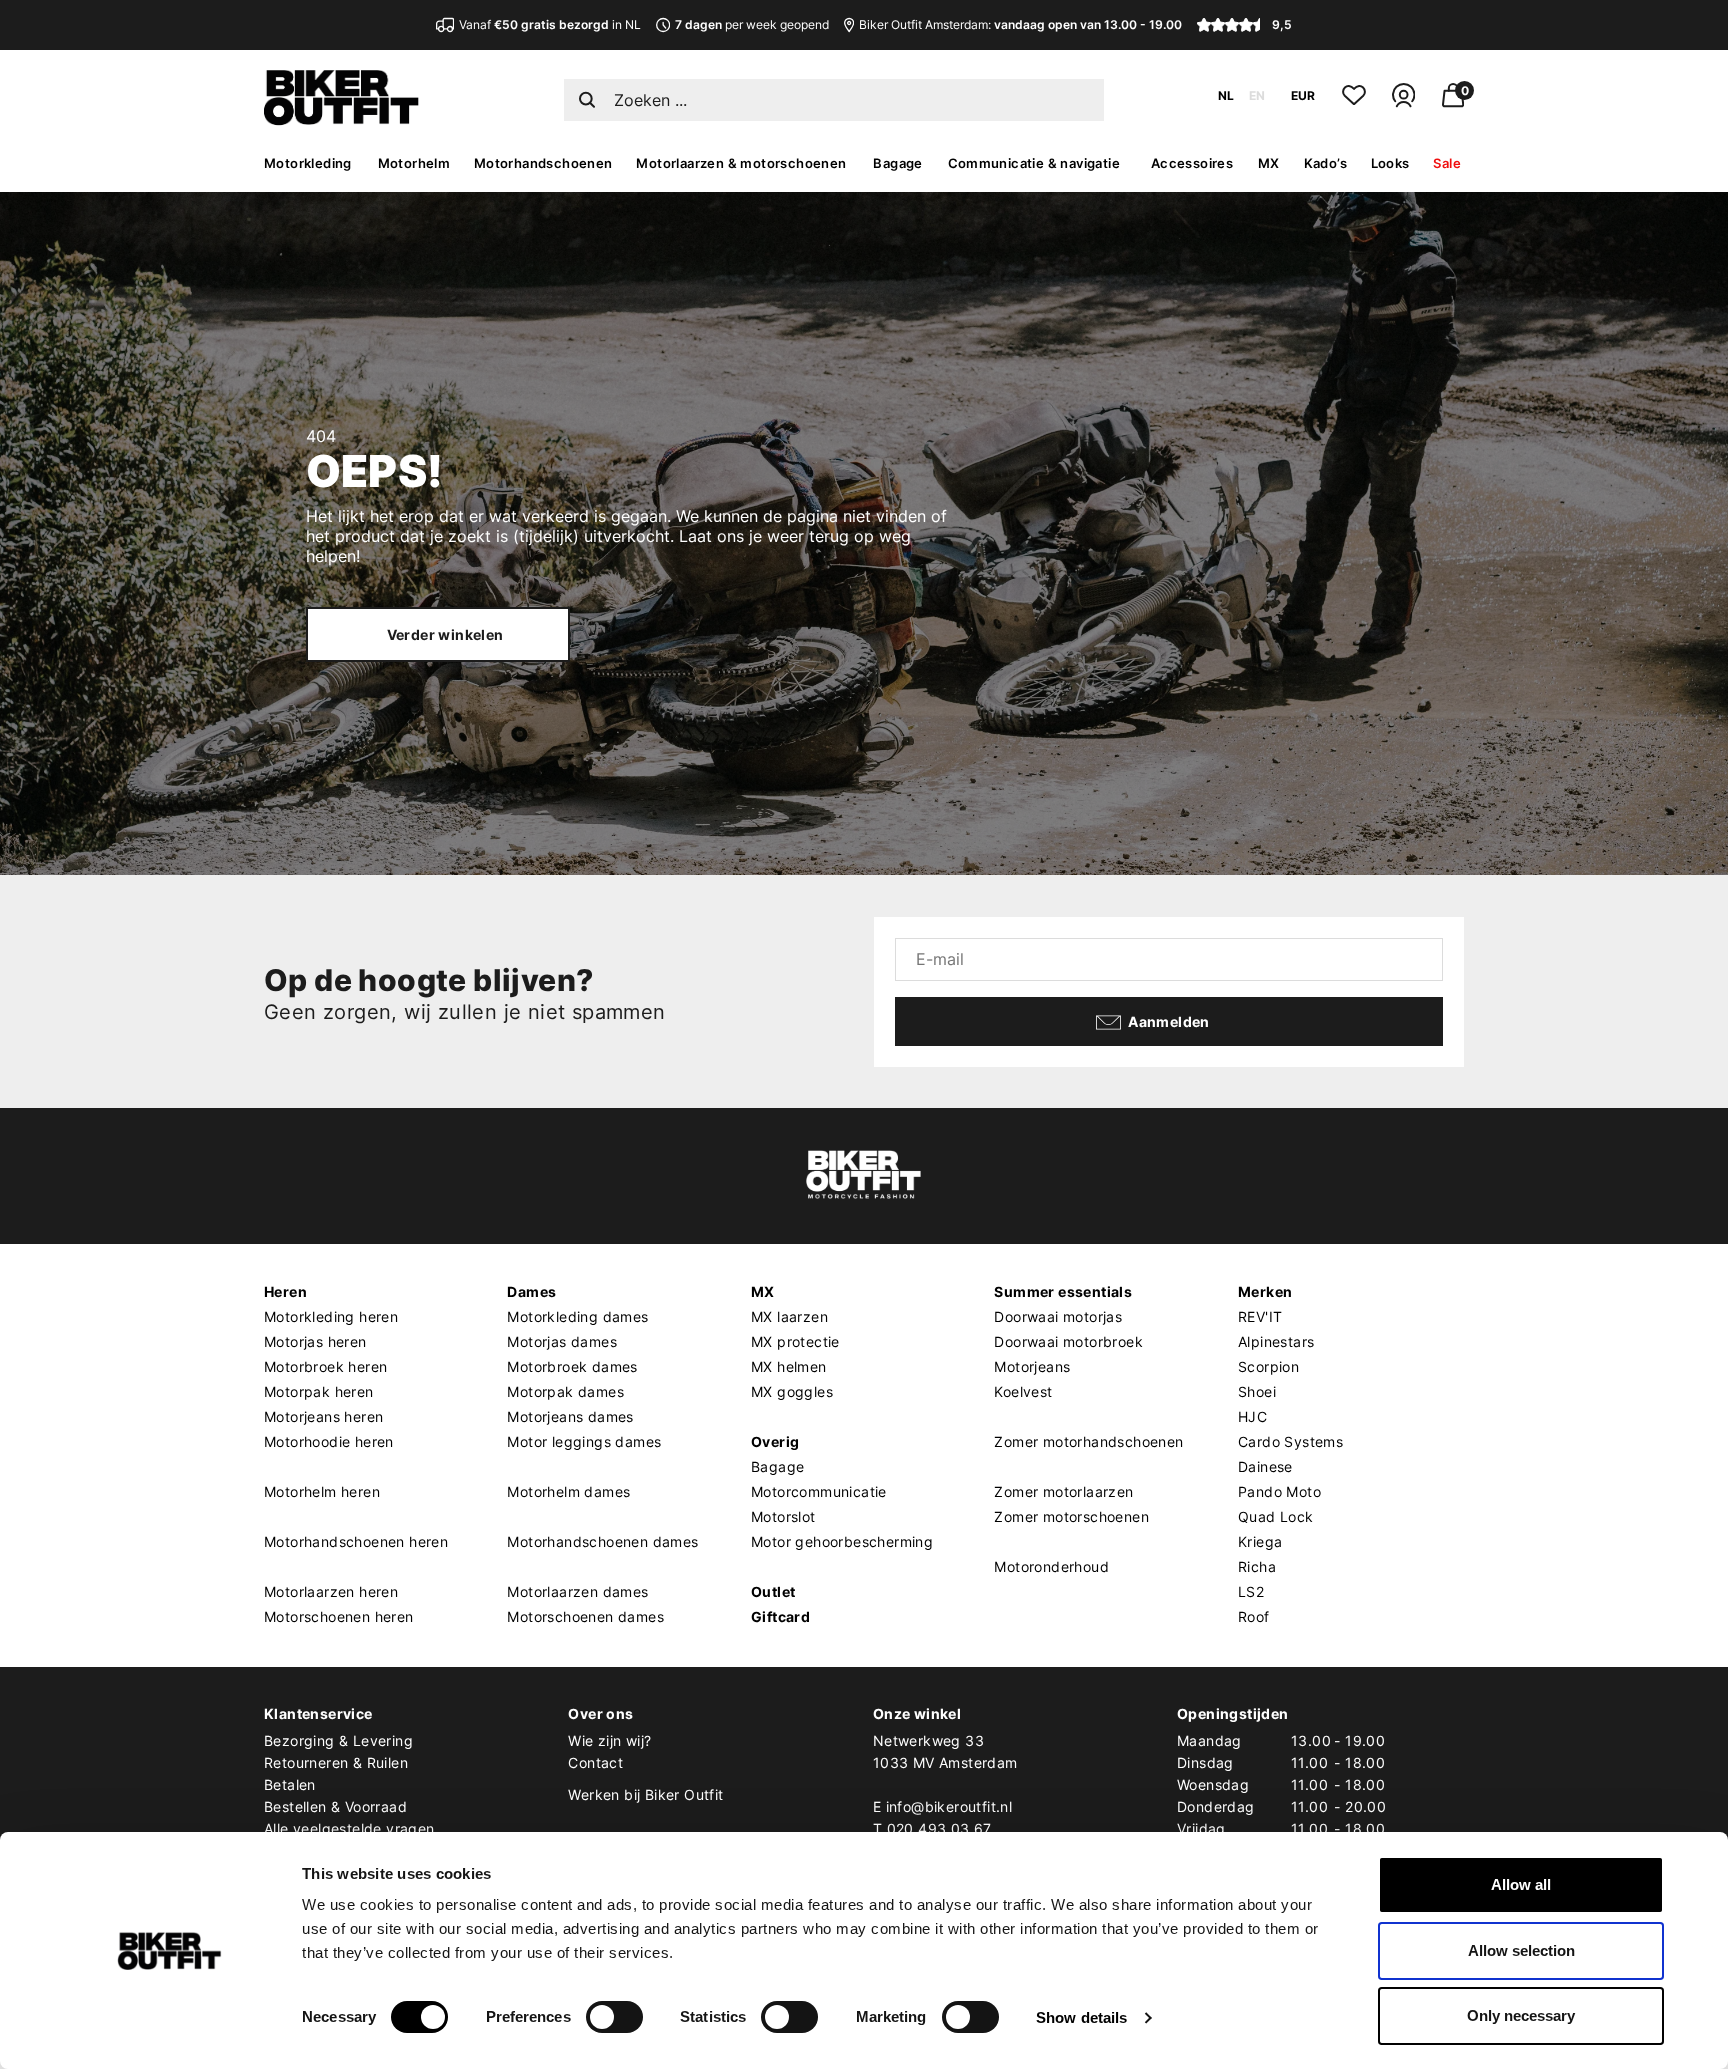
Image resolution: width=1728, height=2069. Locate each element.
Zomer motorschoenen (1071, 1516)
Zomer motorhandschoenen (1088, 1441)
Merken (1265, 1291)
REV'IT (1260, 1316)
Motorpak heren (319, 1391)
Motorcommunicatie (819, 1491)
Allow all (1521, 1884)
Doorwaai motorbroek (1068, 1341)
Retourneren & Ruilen (336, 1762)
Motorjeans (1032, 1366)
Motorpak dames (565, 1391)
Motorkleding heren (331, 1316)
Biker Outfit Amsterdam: (1020, 24)
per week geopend (752, 24)
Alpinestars (1276, 1341)
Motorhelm (414, 163)
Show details (1081, 2017)
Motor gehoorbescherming (842, 1541)
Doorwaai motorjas (1058, 1316)
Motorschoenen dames (585, 1616)
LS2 (1251, 1591)
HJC (1252, 1416)
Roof (1254, 1616)
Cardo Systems (1290, 1441)
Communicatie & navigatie (1034, 163)
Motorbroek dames (572, 1366)
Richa (1257, 1566)
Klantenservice (318, 1713)
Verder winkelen (445, 634)
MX (1269, 163)
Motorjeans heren (323, 1416)
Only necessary (1521, 2015)
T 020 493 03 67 (932, 1828)
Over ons (600, 1713)
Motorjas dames (562, 1341)
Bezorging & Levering (338, 1740)
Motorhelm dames (568, 1491)
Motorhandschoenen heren (356, 1541)
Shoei (1257, 1391)
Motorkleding (308, 163)
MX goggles (792, 1391)
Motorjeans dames (570, 1416)
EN (1257, 95)
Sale (1447, 163)
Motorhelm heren (322, 1491)
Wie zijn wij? (609, 1740)
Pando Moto (1279, 1491)
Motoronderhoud (1051, 1566)
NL (1226, 95)
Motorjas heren (315, 1341)
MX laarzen (789, 1316)
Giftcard (780, 1616)
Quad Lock (1276, 1516)
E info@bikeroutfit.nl (942, 1806)
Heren (285, 1291)
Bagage (897, 163)
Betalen (290, 1784)
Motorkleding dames (577, 1316)
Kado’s (1325, 163)
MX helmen (789, 1366)
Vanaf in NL (550, 24)
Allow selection (1521, 1950)
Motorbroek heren (325, 1366)
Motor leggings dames (584, 1441)
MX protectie (795, 1341)
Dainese (1265, 1466)
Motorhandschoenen (543, 163)
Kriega (1260, 1541)
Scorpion (1268, 1366)
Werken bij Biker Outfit (645, 1794)
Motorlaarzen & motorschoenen (741, 163)
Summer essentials (1063, 1291)
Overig (775, 1441)
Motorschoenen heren (339, 1616)
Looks (1390, 163)
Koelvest (1023, 1391)
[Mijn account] (1403, 103)
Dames (531, 1291)
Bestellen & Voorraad (335, 1806)
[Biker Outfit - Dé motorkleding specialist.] (341, 120)
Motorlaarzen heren (331, 1591)
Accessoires (1192, 163)
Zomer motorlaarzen (1063, 1491)
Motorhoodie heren (329, 1441)
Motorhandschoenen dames (602, 1541)
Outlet (773, 1591)
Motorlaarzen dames (577, 1591)
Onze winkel (917, 1713)
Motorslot (783, 1516)
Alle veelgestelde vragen (349, 1828)
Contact (595, 1762)
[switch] (614, 2017)
